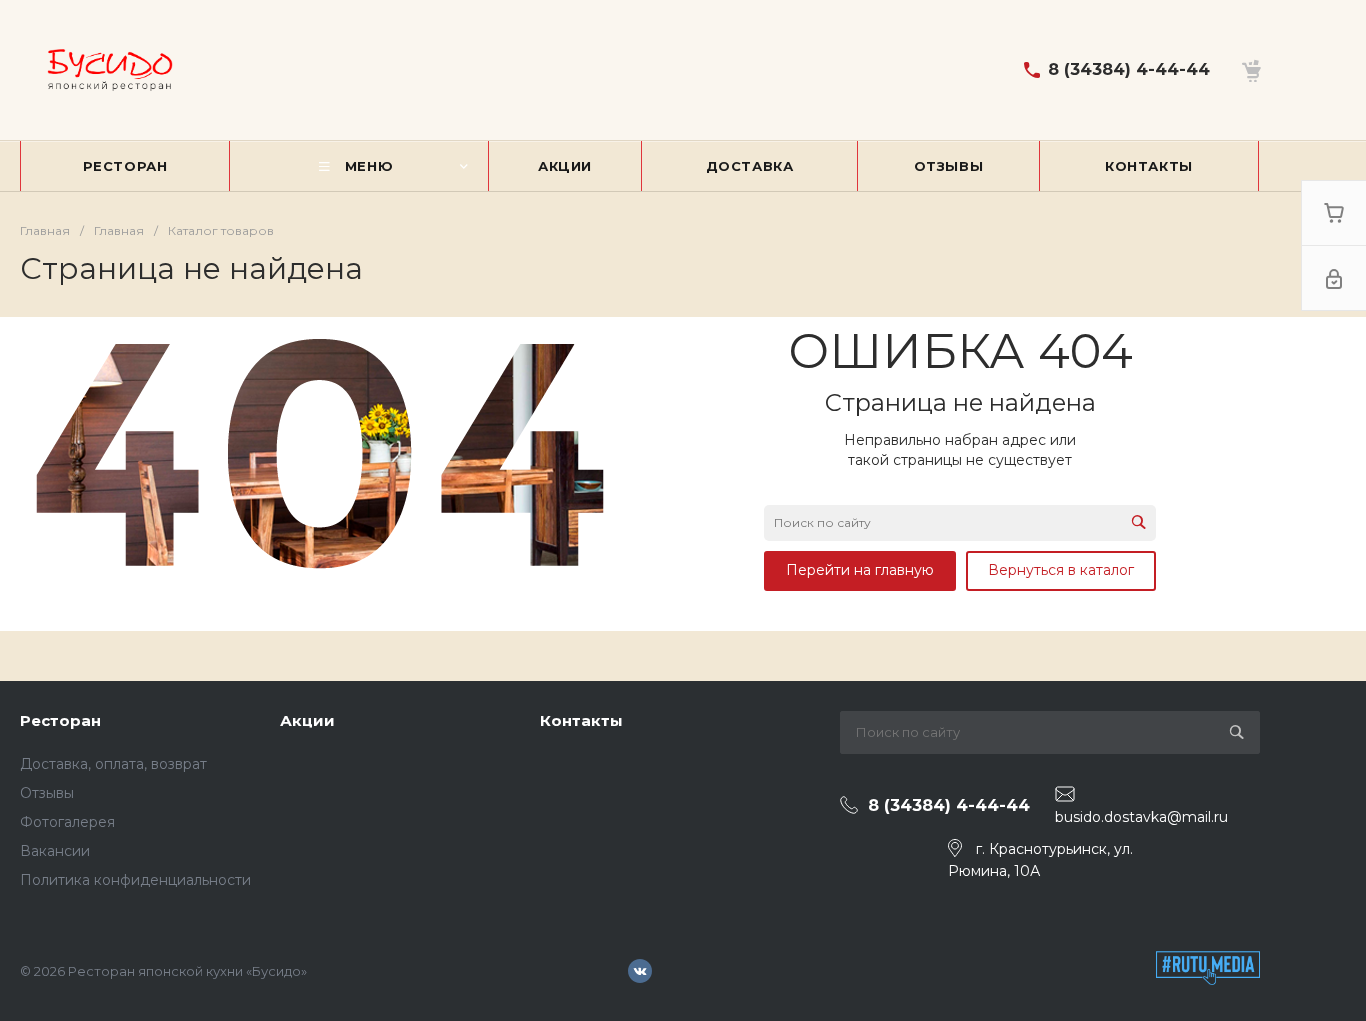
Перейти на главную (860, 570)
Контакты (581, 720)
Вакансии (55, 851)
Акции (307, 720)
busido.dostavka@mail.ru (1141, 817)
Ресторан (60, 720)
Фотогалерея (67, 822)
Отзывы (47, 793)
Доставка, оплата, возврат (113, 764)
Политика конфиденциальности (135, 880)
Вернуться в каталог (1061, 570)
